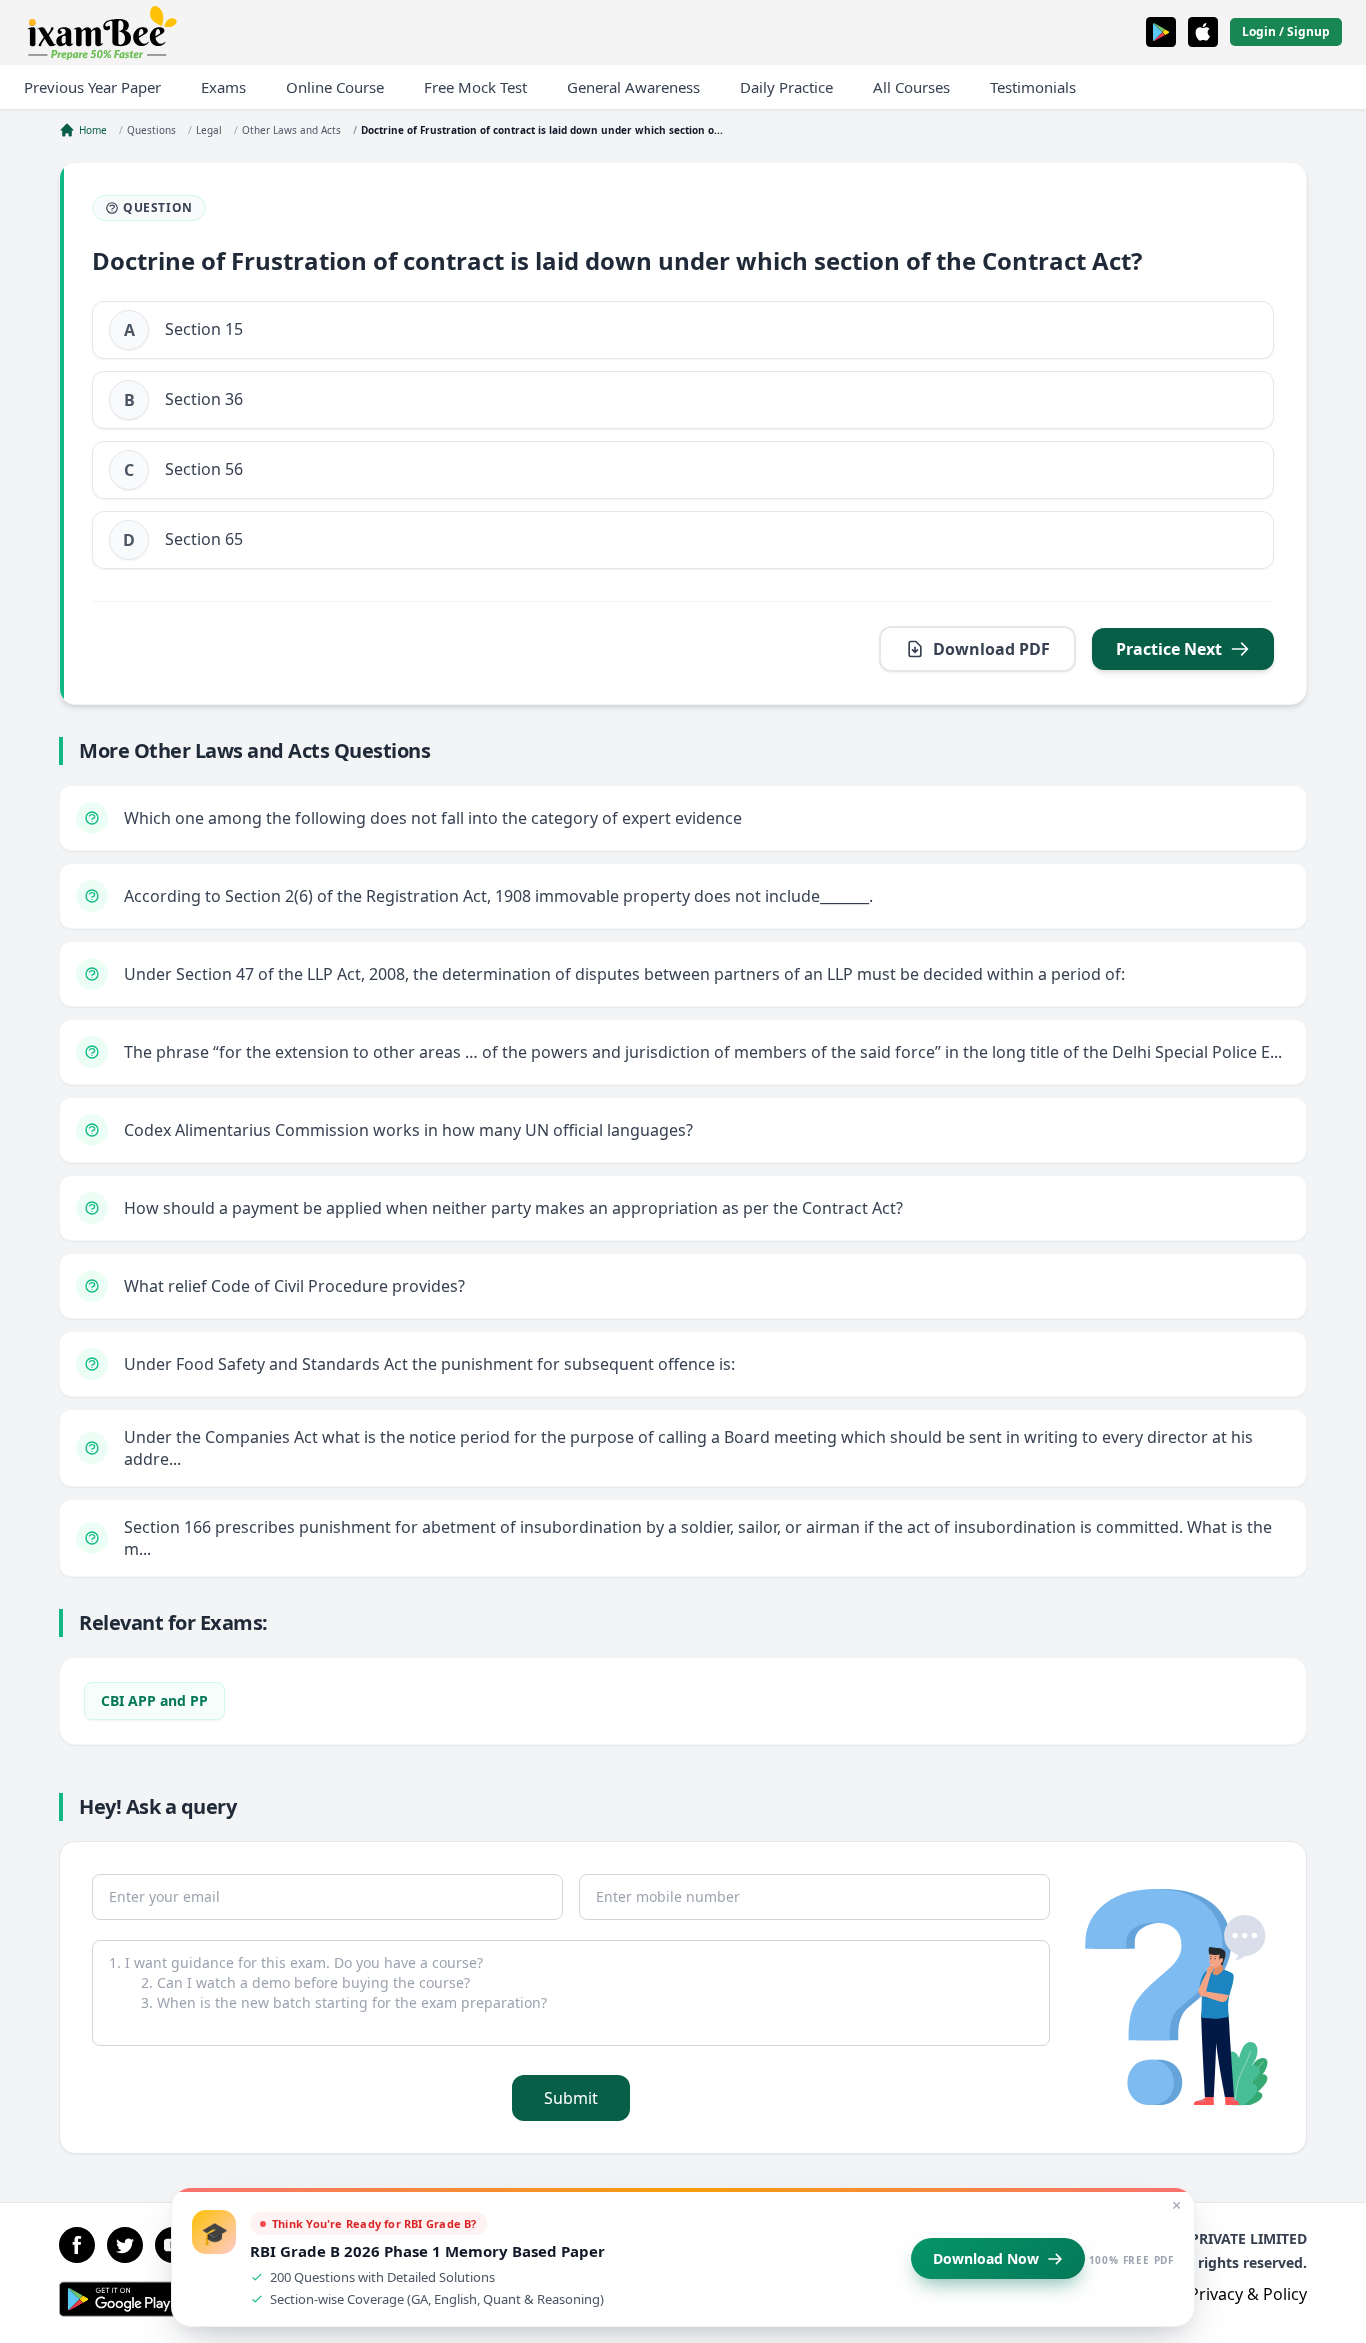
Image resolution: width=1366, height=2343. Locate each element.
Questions (151, 130)
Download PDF (991, 649)
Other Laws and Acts (291, 130)
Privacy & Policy (1248, 2294)
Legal (209, 130)
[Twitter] (125, 2245)
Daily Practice (786, 87)
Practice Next (1169, 649)
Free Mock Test (475, 87)
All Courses (911, 87)
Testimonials (1033, 87)
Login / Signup (1286, 31)
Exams (223, 87)
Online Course (335, 87)
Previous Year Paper (92, 87)
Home (93, 130)
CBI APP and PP (154, 1700)
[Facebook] (77, 2245)
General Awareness (633, 87)
